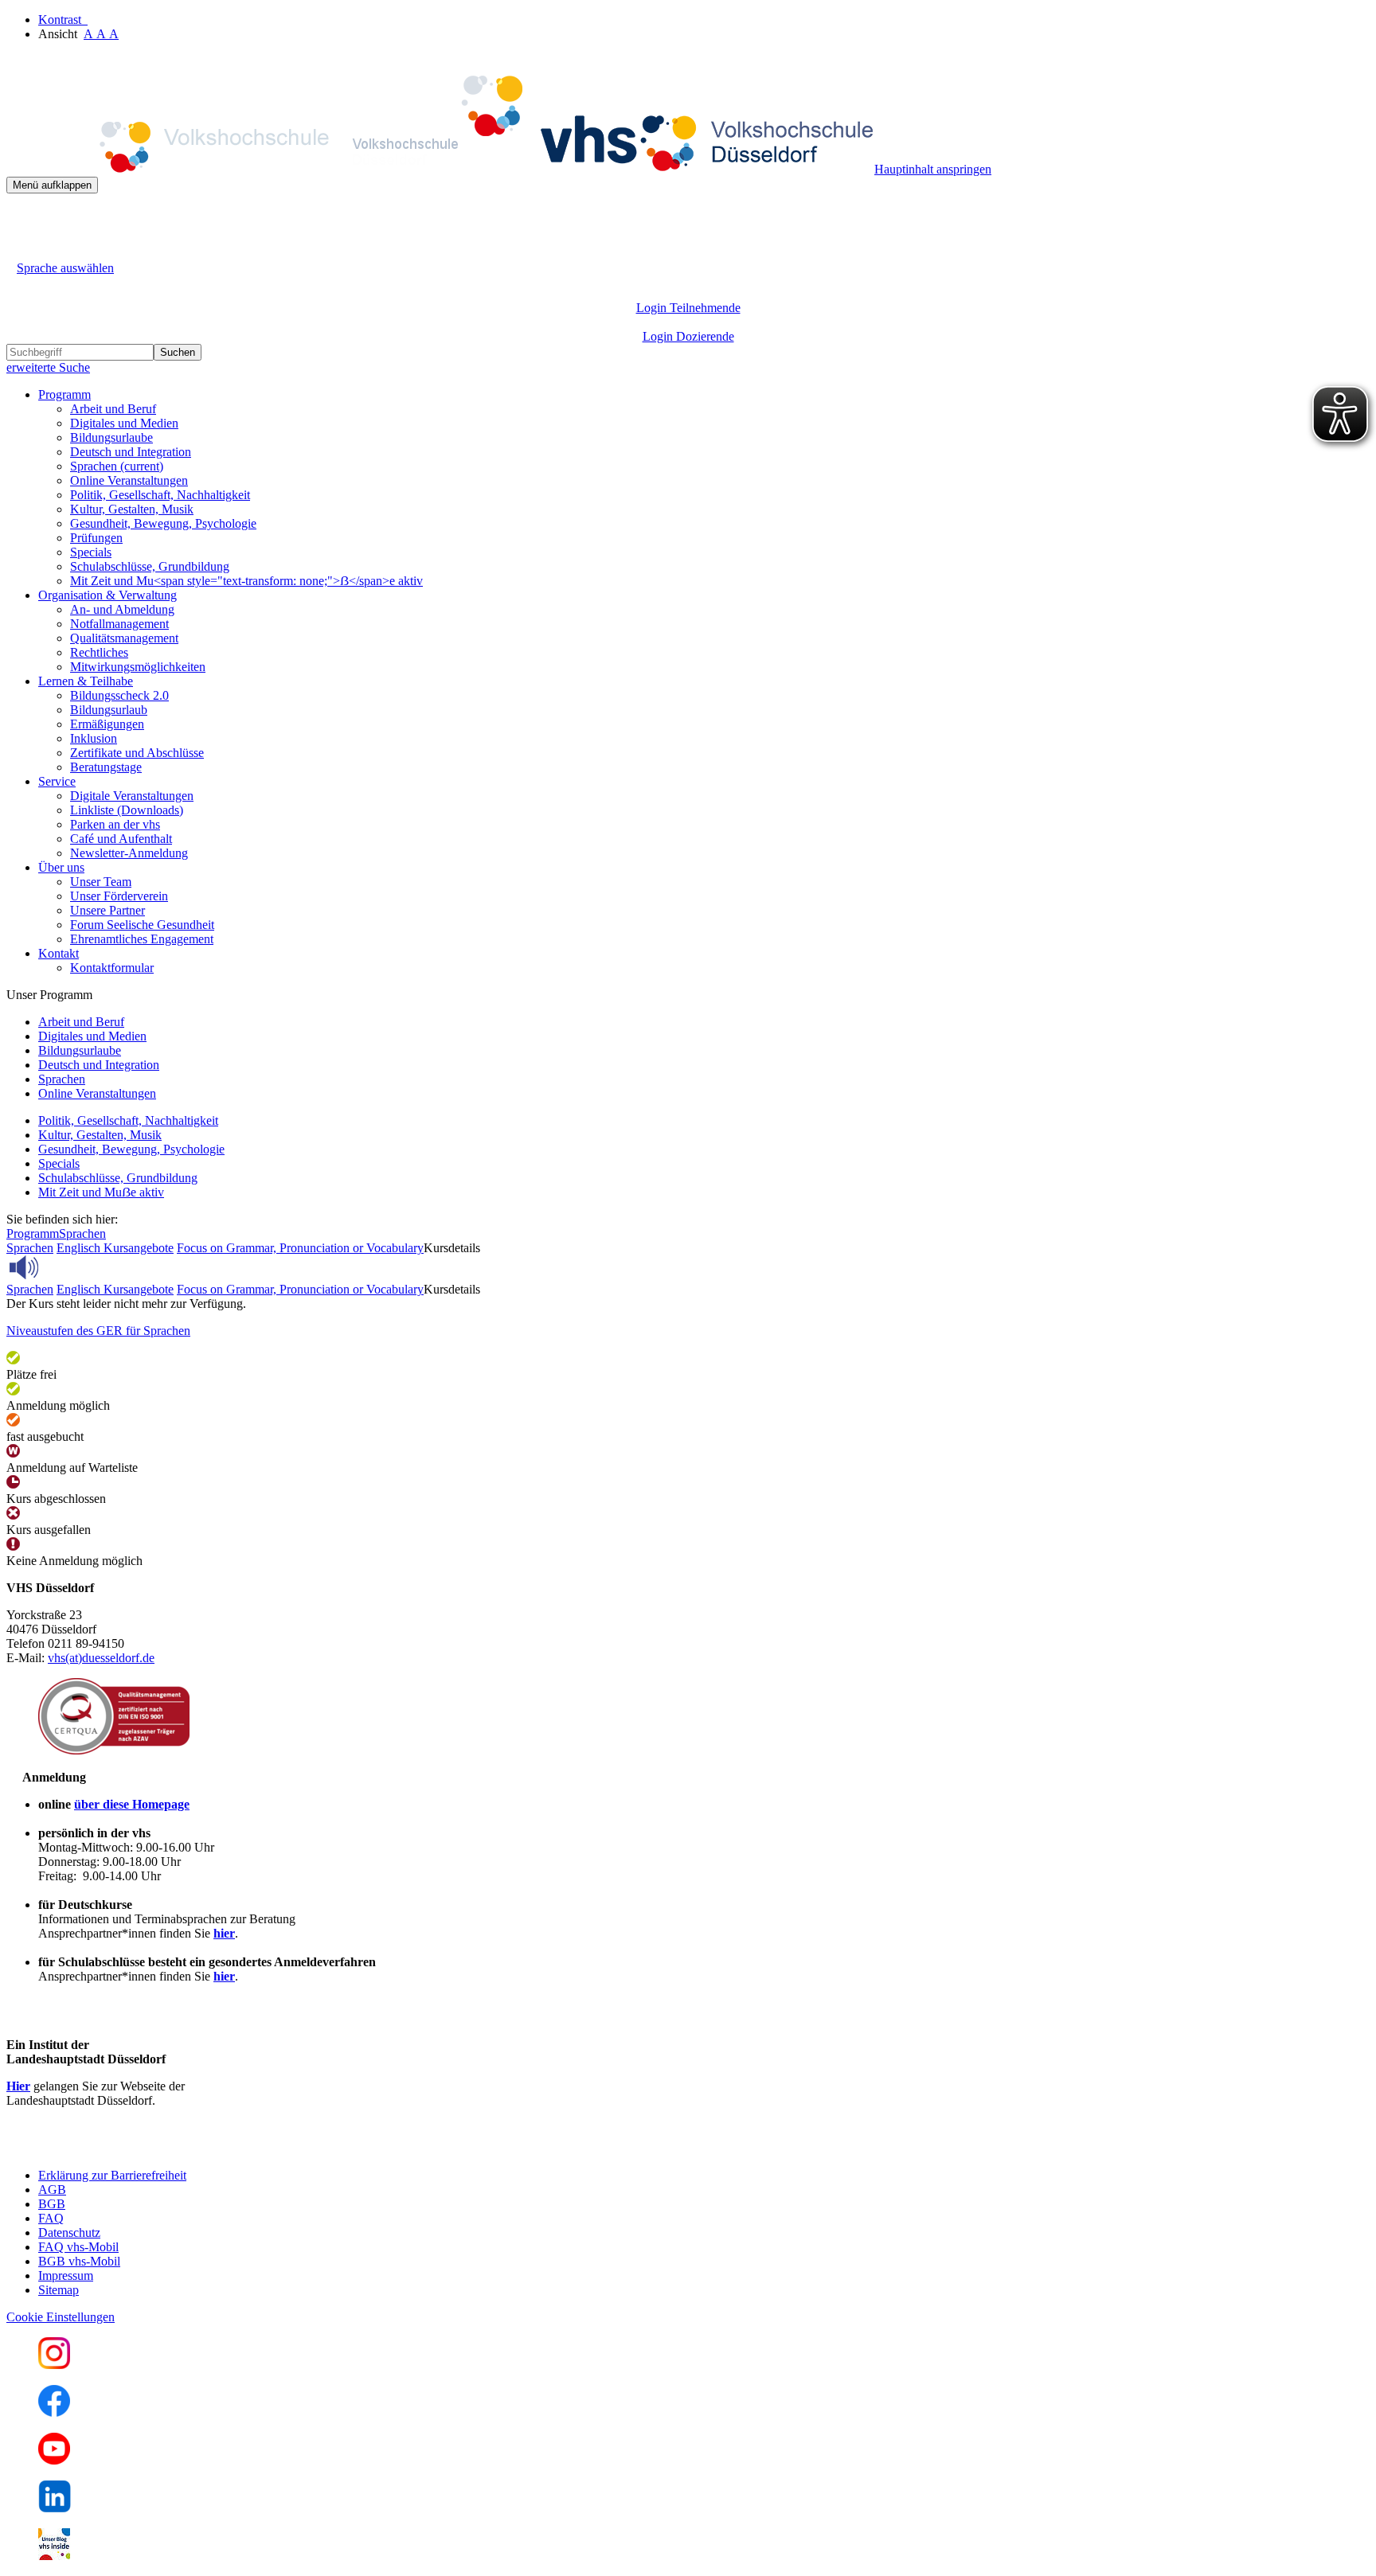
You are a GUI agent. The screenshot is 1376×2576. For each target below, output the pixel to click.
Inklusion (94, 738)
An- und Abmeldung (122, 609)
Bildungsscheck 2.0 (119, 695)
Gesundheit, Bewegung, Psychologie (163, 523)
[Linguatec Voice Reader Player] (59, 1267)
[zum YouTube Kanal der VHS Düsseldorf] (54, 2460)
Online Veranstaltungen (129, 480)
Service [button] (57, 781)
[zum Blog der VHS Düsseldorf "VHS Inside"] (54, 2556)
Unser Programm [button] (49, 995)
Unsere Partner (107, 910)
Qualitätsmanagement (124, 638)
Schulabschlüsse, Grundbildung (150, 566)
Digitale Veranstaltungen (132, 796)
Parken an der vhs (115, 824)
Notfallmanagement (119, 624)
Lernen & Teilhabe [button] (86, 681)
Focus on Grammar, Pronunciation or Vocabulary (300, 1248)
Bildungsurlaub (109, 710)
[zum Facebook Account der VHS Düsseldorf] (54, 2412)
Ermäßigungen (107, 724)
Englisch (80, 1248)
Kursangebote (139, 1248)
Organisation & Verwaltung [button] (107, 595)
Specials (91, 552)
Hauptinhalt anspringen (933, 169)
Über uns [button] (61, 867)
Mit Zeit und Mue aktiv (101, 1192)
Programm (33, 1233)
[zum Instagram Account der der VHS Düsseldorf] (54, 2365)
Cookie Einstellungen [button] (61, 2317)
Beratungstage (106, 767)
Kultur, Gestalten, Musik (132, 509)
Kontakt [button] (59, 953)
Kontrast (63, 20)
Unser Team (101, 882)
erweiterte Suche (48, 367)
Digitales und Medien (124, 423)
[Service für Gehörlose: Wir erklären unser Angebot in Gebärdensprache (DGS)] (21, 250)
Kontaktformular (112, 968)
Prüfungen (96, 538)
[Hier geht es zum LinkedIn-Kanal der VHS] (55, 2508)
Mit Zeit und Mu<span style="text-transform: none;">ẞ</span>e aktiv (246, 581)
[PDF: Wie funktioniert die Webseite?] (21, 218)
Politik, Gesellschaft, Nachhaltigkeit (160, 495)
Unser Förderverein (119, 896)
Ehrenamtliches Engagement (142, 939)
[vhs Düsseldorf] (440, 169)
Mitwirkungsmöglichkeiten (138, 667)
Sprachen (117, 466)
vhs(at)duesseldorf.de (101, 1658)
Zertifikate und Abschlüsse (137, 753)
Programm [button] (64, 394)
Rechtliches (99, 652)
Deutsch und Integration (131, 452)
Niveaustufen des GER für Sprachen (98, 1331)
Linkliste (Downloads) (127, 810)
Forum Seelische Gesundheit (142, 925)
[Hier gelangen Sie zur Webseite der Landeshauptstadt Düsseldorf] (118, 2148)
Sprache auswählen (65, 268)
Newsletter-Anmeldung (129, 853)
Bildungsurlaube (111, 437)
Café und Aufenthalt (121, 839)
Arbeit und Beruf (113, 409)
